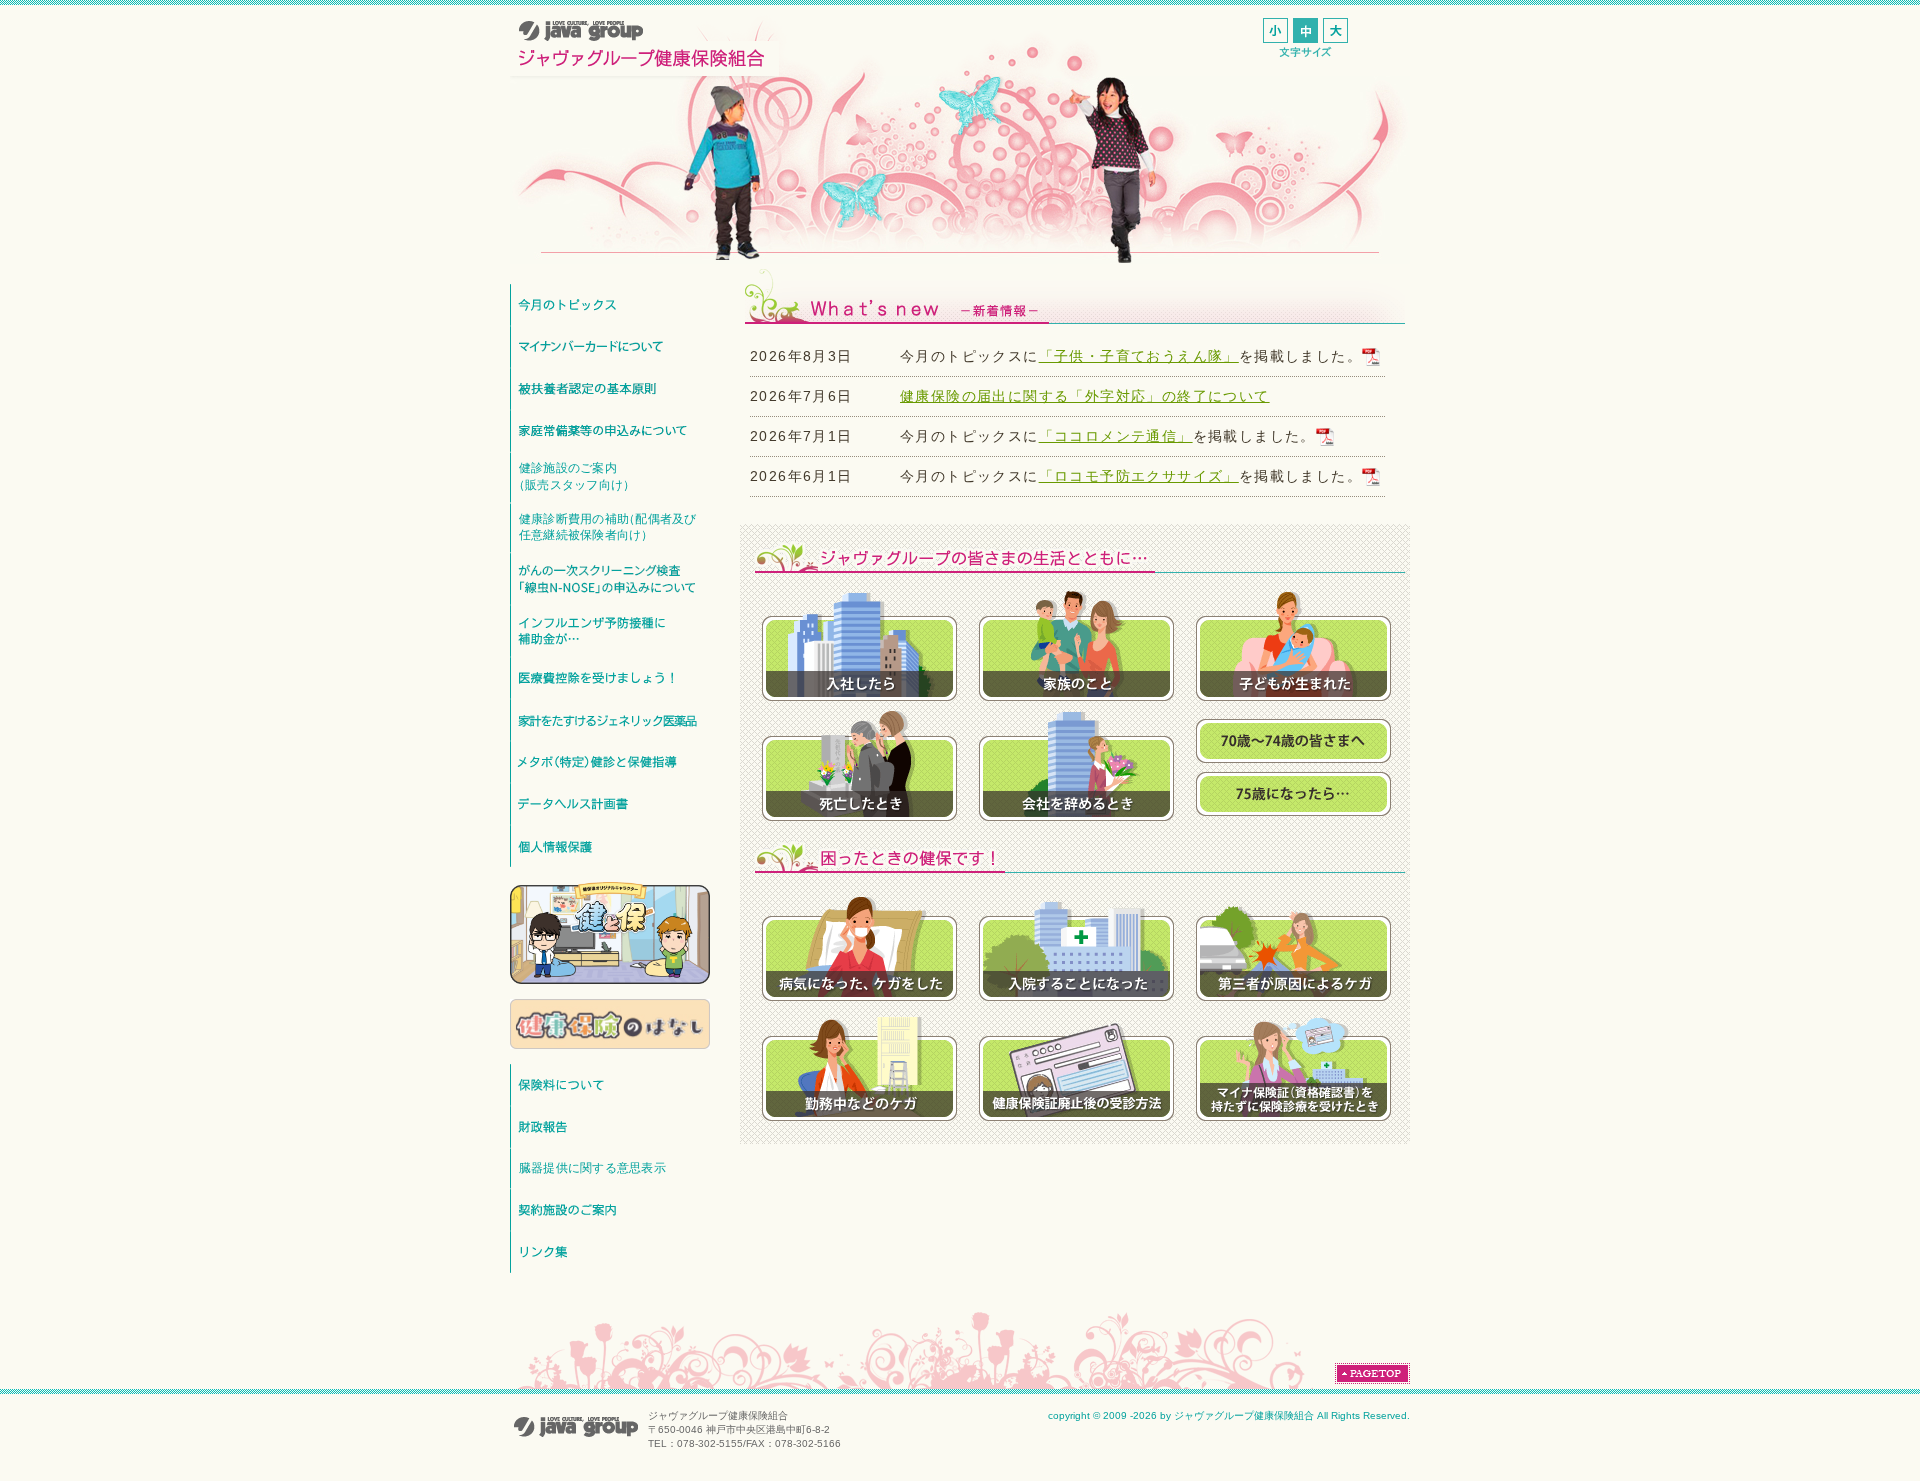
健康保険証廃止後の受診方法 (1076, 1064)
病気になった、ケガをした (859, 944)
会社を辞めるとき (1076, 764)
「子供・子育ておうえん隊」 (1139, 356)
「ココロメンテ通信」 (1116, 436)
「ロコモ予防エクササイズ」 (1139, 476)
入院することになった (1076, 944)
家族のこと (1076, 644)
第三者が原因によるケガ (1293, 944)
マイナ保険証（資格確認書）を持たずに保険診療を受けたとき (1293, 1064)
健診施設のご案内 (574, 476)
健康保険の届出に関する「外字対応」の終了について (1085, 396)
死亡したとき (859, 764)
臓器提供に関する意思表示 (592, 1167)
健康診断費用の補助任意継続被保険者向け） (608, 527)
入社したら (859, 644)
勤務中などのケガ (859, 1064)
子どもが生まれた (1293, 644)
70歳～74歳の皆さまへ (1293, 741)
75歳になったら (1293, 794)
